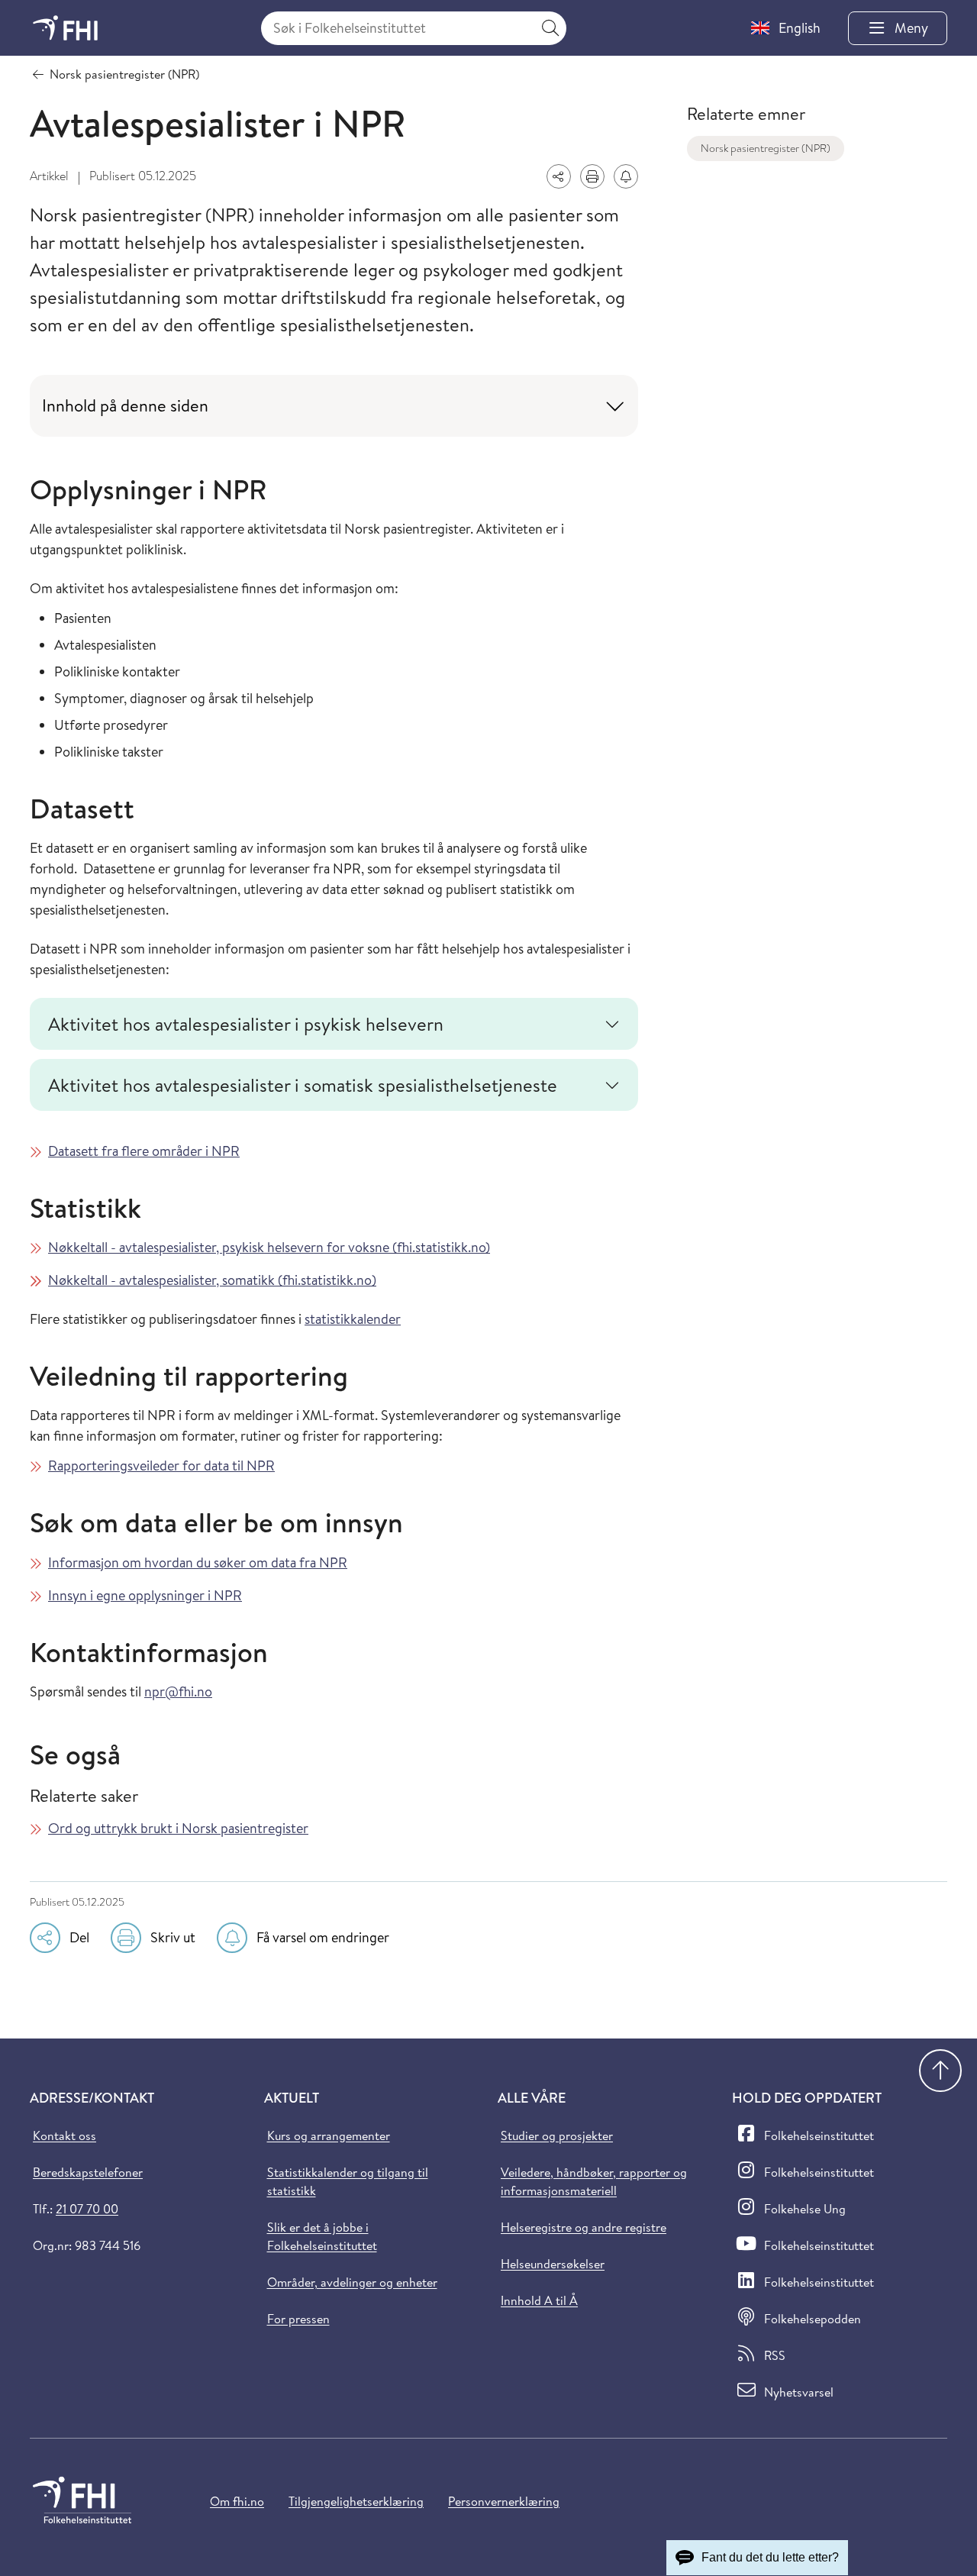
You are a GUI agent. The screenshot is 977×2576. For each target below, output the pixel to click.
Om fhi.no (237, 2501)
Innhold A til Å (539, 2300)
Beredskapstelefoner (88, 2172)
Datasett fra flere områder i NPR (144, 1151)
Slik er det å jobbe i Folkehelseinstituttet (322, 2236)
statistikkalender (353, 1319)
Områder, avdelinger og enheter (352, 2282)
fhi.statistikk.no (327, 1280)
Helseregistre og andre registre (584, 2227)
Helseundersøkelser (553, 2264)
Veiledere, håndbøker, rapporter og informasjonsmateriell (594, 2181)
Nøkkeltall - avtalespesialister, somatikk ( (165, 1280)
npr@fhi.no (178, 1692)
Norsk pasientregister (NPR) (766, 148)
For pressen (298, 2319)
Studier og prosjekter (557, 2135)
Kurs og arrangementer (329, 2135)
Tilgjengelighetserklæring (356, 2501)
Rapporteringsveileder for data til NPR (161, 1466)
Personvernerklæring (504, 2501)
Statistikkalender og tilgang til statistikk (348, 2181)
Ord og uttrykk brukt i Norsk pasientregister (178, 1828)
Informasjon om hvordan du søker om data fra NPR (198, 1562)
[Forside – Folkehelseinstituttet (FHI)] (65, 28)
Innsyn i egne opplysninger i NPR (145, 1595)
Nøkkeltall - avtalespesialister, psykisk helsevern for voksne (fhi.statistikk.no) (269, 1247)
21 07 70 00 (87, 2209)
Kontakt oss (64, 2135)
